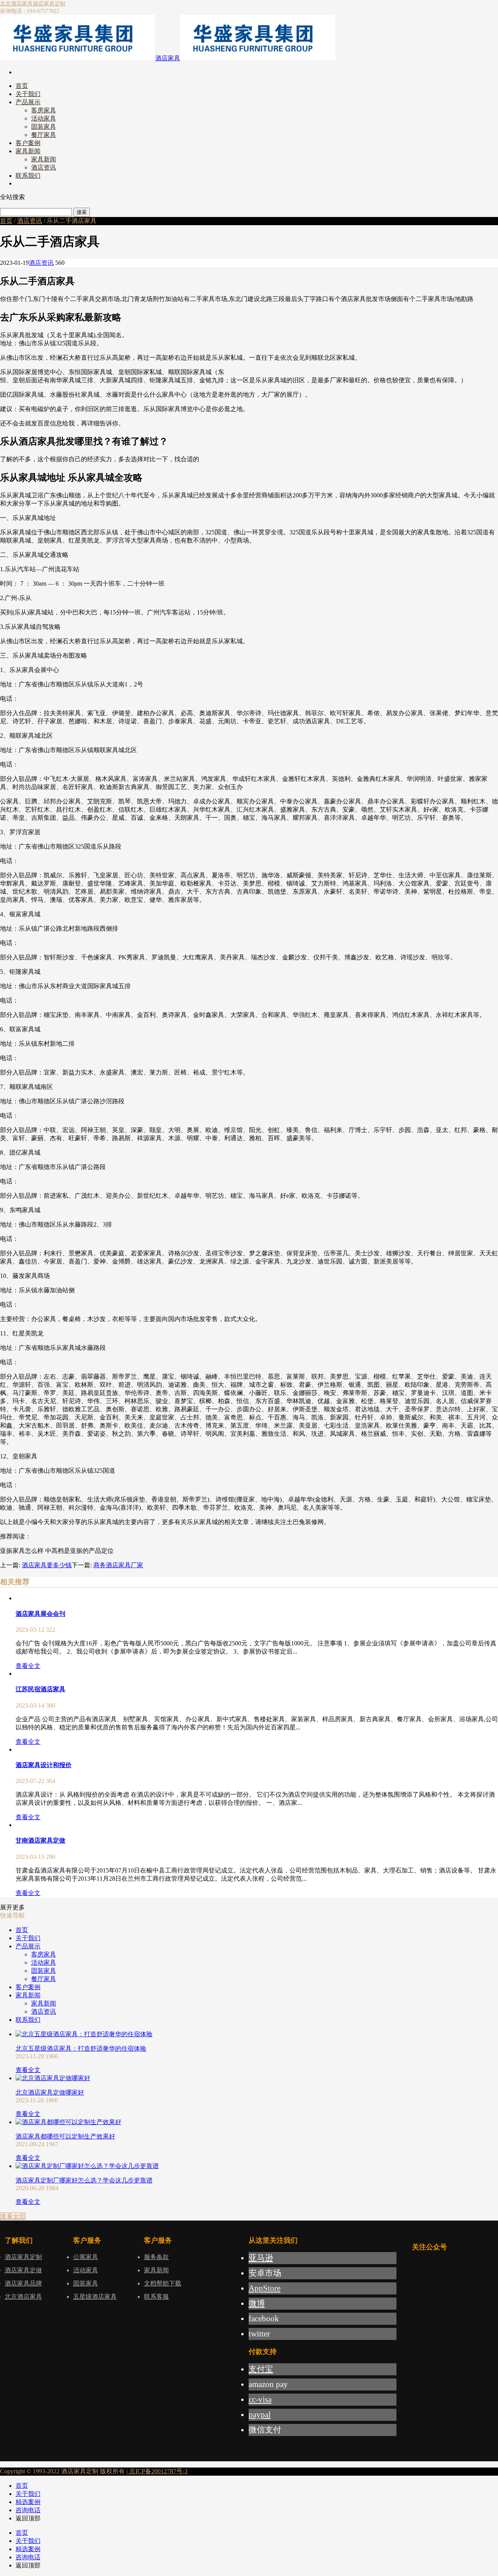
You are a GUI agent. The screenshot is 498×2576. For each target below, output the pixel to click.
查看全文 (28, 1666)
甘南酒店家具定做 (40, 1840)
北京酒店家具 (16, 4)
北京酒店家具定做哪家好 (50, 2092)
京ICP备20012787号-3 (158, 2471)
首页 (6, 221)
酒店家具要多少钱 (47, 1565)
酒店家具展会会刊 (40, 1614)
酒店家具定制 (49, 4)
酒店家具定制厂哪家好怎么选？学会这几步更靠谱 (84, 2180)
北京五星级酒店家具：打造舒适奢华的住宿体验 (81, 2048)
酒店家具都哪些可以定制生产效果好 (65, 2136)
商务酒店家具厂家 (118, 1565)
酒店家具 (168, 58)
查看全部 (13, 2216)
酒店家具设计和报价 (44, 1765)
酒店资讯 (30, 221)
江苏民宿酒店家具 (40, 1689)
